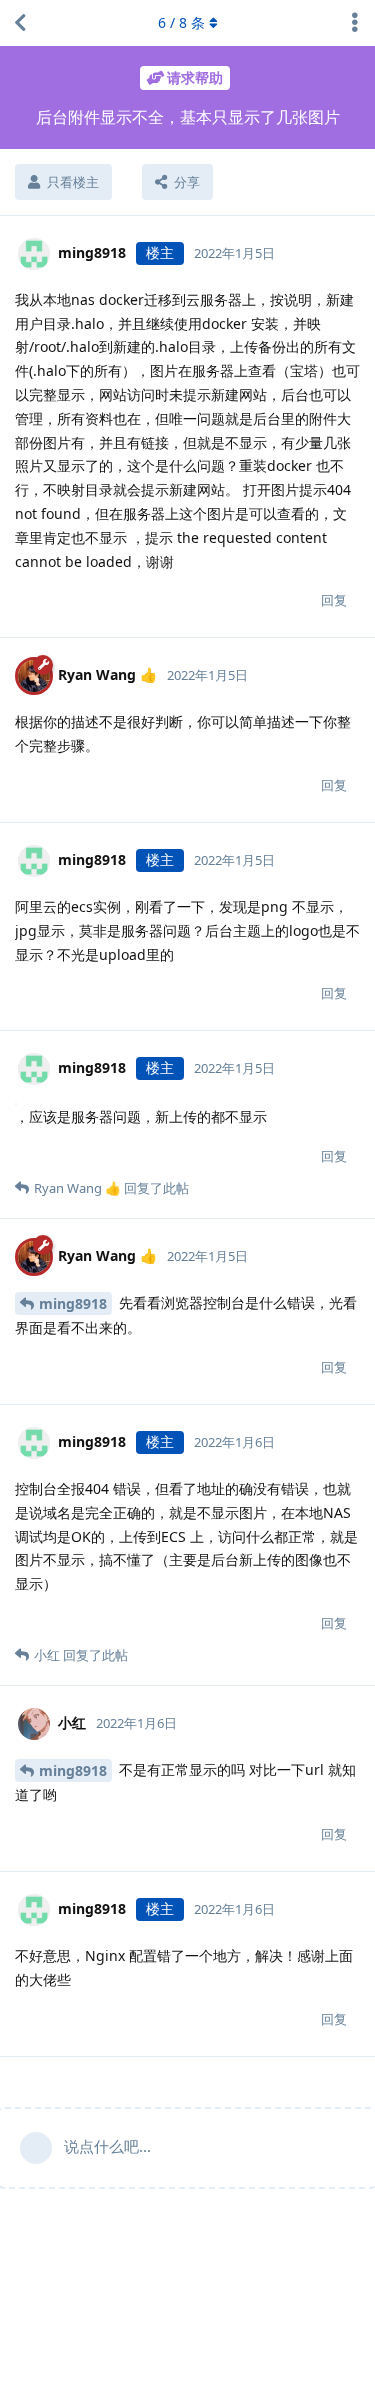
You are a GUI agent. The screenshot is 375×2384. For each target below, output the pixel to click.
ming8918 (73, 1303)
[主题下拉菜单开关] (355, 23)
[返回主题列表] (20, 23)
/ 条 (181, 22)
